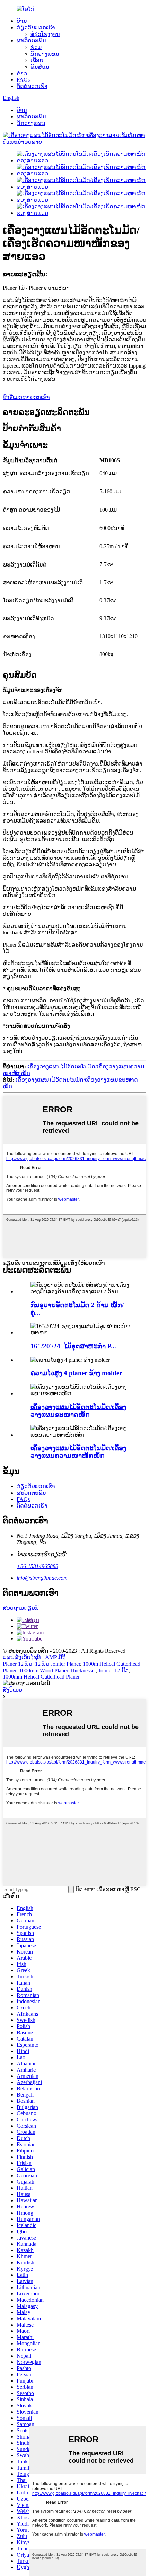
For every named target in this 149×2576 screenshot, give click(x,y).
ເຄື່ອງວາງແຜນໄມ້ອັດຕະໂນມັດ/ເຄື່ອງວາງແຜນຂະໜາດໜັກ (78, 1411)
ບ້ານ (22, 21)
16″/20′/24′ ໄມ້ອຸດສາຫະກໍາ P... (73, 1346)
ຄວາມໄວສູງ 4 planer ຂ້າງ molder (76, 1373)
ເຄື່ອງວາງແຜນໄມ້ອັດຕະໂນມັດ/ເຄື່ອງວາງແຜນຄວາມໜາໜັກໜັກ (78, 1452)
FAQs (23, 80)
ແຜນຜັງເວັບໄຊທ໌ (22, 1657)
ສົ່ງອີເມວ (12, 1690)
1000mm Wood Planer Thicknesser (57, 1670)
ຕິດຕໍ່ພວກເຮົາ (32, 86)
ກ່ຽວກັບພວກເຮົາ (36, 27)
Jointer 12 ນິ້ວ (113, 1670)
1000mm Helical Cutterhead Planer (41, 1677)
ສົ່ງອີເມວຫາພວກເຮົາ (26, 397)
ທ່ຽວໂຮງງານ (45, 34)
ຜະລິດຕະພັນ (31, 41)
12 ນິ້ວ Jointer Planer (58, 1664)
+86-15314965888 (37, 1566)
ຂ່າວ (22, 73)
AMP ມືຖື (55, 1657)
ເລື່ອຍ (37, 60)
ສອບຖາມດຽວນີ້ (21, 1608)
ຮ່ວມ (36, 47)
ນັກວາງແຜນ (45, 54)
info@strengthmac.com (42, 1578)
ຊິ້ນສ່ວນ (40, 67)
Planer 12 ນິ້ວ (17, 1664)
